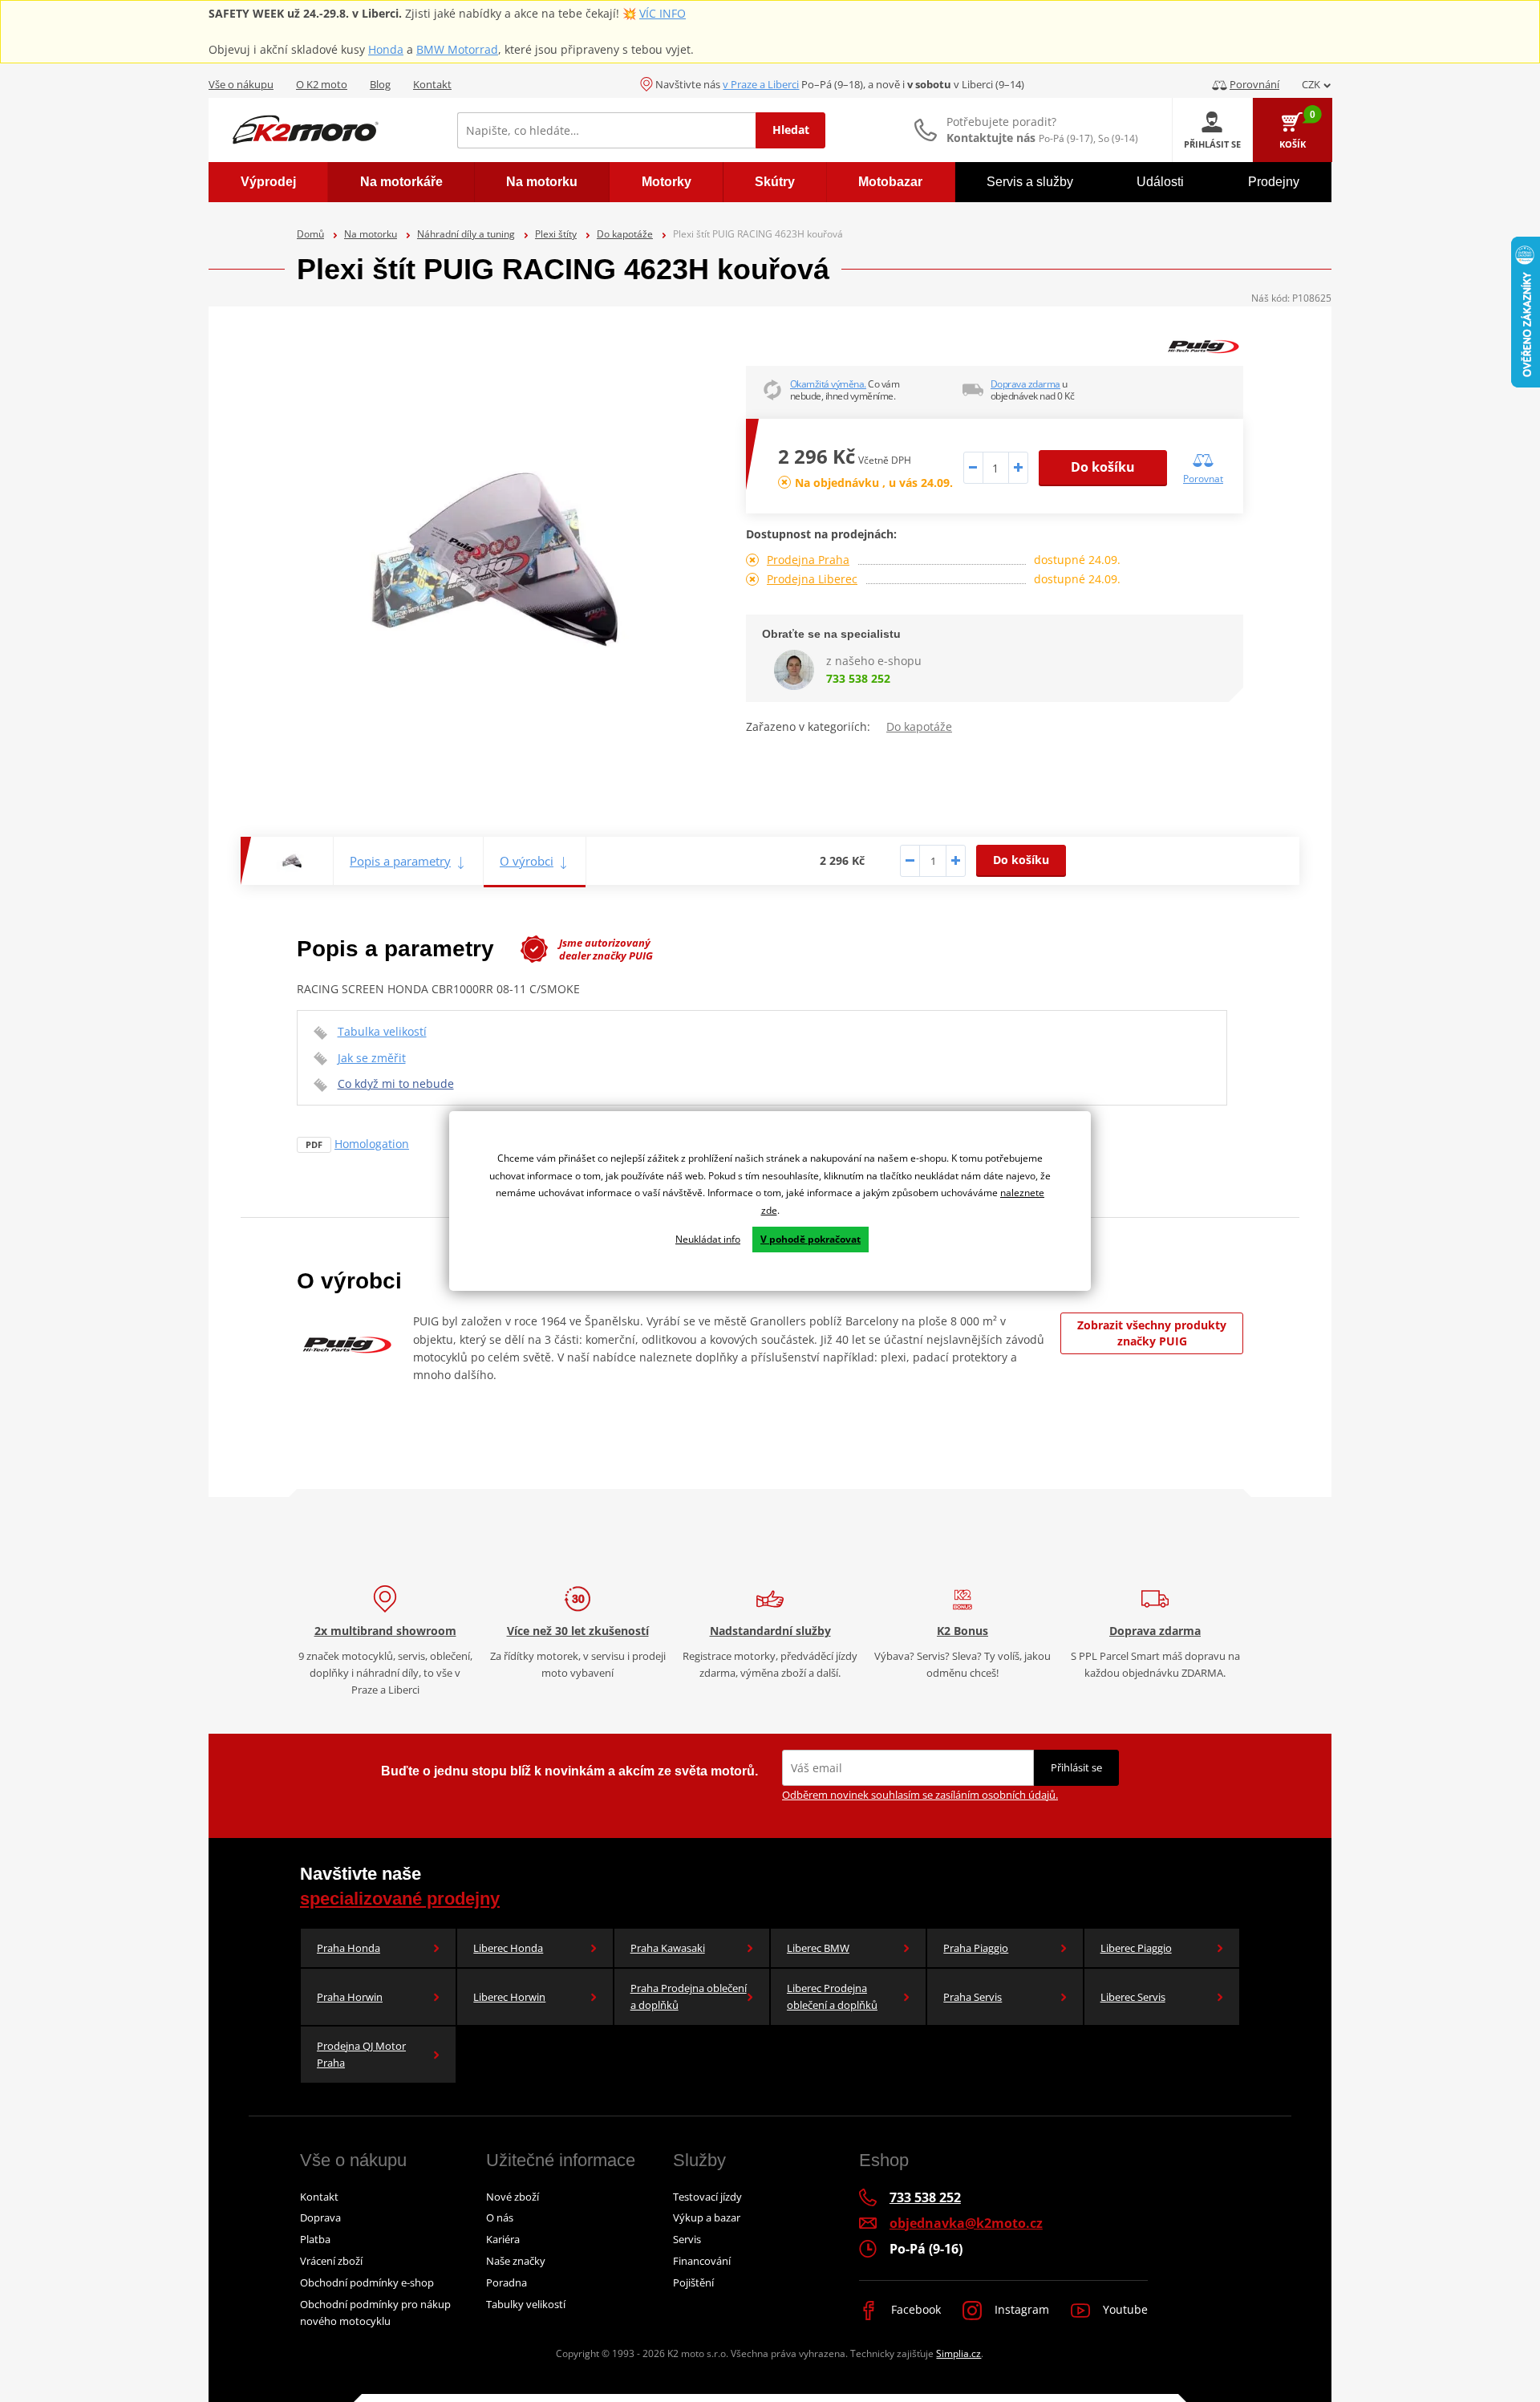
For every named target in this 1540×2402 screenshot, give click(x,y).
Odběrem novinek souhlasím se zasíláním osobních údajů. (920, 1795)
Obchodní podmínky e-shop (367, 2282)
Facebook (914, 2309)
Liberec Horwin (509, 1997)
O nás (500, 2217)
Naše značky (516, 2261)
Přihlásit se (1076, 1767)
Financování (702, 2261)
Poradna (507, 2282)
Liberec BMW (818, 1948)
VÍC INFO (663, 13)
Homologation (372, 1144)
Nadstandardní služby (770, 1631)
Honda (386, 49)
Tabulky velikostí (526, 2304)
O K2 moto (322, 84)
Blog (380, 84)
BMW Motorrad (457, 49)
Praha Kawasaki (668, 1948)
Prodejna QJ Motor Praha (361, 2054)
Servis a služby (1030, 182)
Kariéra (503, 2239)
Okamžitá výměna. (828, 384)
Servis (687, 2239)
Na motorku (371, 234)
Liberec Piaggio (1136, 1948)
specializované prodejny (400, 1899)
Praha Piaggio (976, 1948)
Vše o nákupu (241, 84)
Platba (315, 2239)
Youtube (1124, 2309)
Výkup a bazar (707, 2217)
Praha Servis (973, 1997)
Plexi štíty (556, 234)
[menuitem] (268, 182)
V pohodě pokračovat (811, 1239)
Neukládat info (708, 1239)
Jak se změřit (372, 1058)
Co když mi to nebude (396, 1083)
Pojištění (693, 2282)
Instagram (1020, 2309)
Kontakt (432, 84)
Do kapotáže (625, 234)
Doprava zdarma (1025, 384)
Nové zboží (513, 2197)
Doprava (320, 2217)
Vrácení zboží (331, 2261)
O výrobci (527, 861)
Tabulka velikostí (382, 1031)
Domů (310, 234)
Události (1160, 182)
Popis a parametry (400, 861)
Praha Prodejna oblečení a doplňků (689, 1996)
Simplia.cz (958, 2353)
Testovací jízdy (707, 2197)
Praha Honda (349, 1948)
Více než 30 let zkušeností (578, 1631)
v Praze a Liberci (761, 84)
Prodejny (1274, 182)
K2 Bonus (962, 1631)
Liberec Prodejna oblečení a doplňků (832, 1996)
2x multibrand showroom (385, 1631)
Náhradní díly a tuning (466, 234)
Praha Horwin (350, 1997)
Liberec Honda (508, 1948)
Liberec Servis (1133, 1997)
